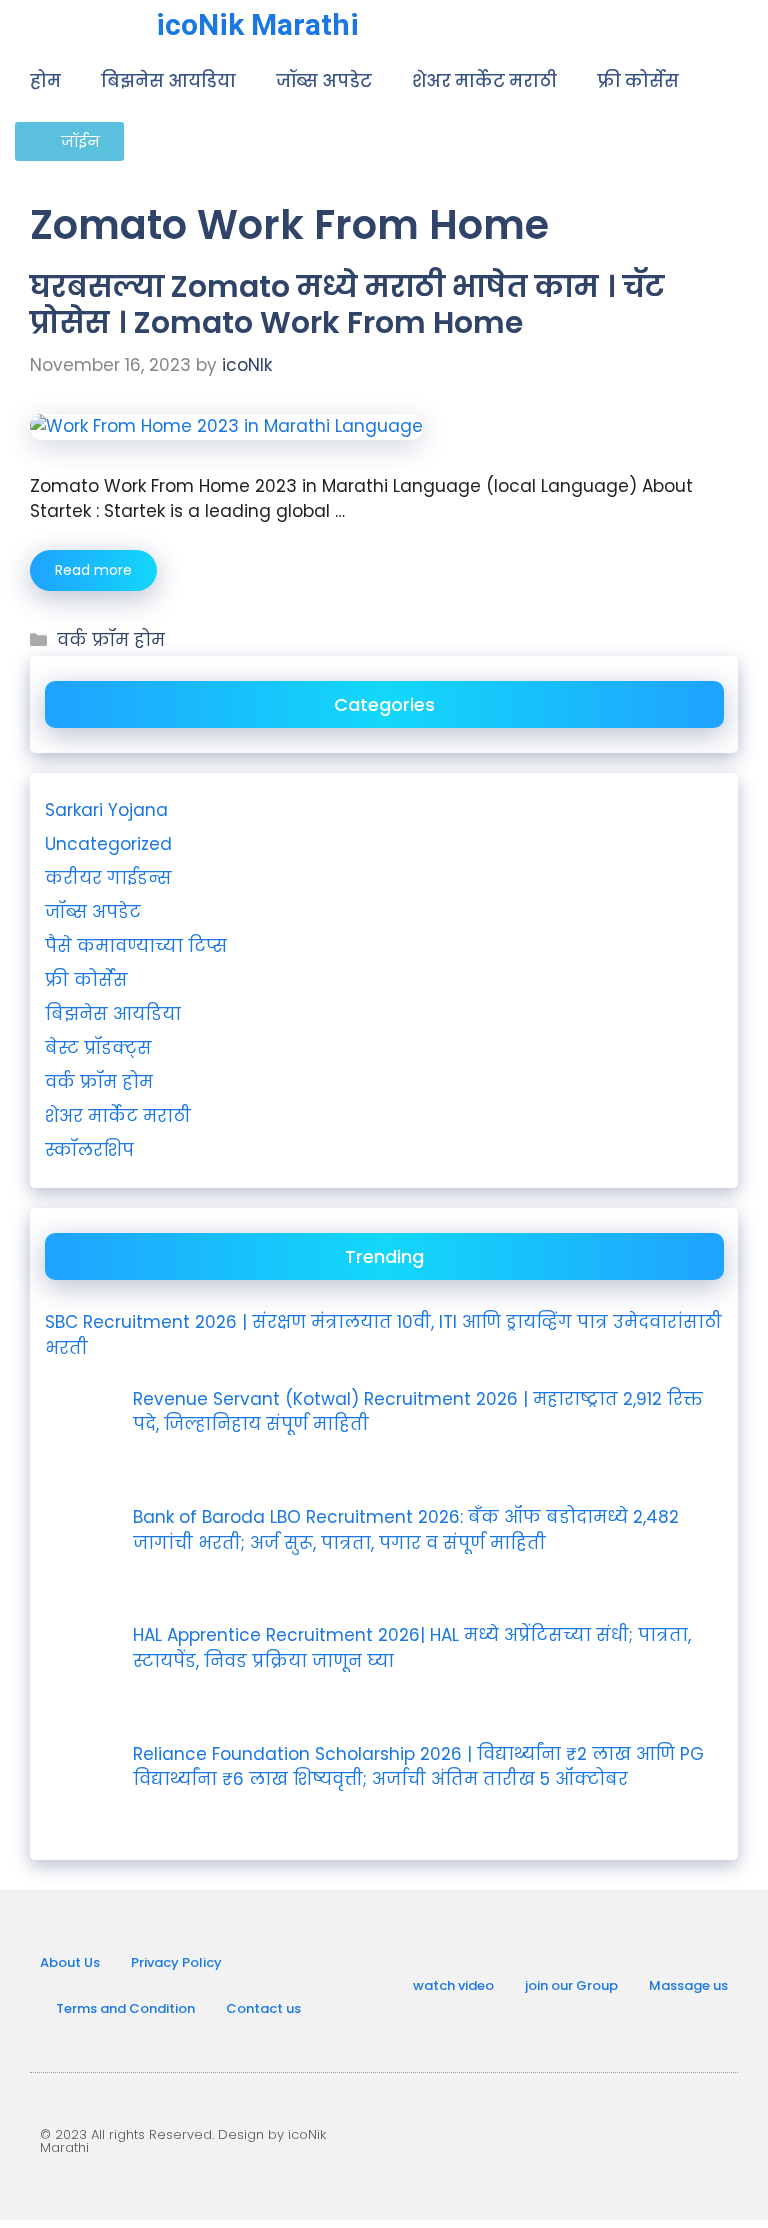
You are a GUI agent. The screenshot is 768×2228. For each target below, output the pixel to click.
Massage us (688, 1985)
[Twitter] (703, 2138)
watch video (453, 1985)
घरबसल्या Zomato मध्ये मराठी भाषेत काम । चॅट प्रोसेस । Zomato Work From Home (347, 304)
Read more (93, 570)
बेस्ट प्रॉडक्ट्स (98, 1048)
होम (45, 81)
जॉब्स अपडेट (324, 81)
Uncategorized (108, 844)
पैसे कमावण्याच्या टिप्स (136, 946)
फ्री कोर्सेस (638, 81)
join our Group (571, 1985)
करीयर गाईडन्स (108, 878)
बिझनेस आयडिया (168, 81)
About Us (70, 1962)
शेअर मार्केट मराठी (484, 81)
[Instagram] (573, 2138)
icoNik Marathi (257, 24)
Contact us (263, 2008)
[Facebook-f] (638, 2138)
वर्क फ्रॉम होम (111, 640)
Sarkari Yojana (106, 810)
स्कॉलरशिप (89, 1150)
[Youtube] (508, 2138)
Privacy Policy (176, 1962)
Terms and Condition (125, 2008)
